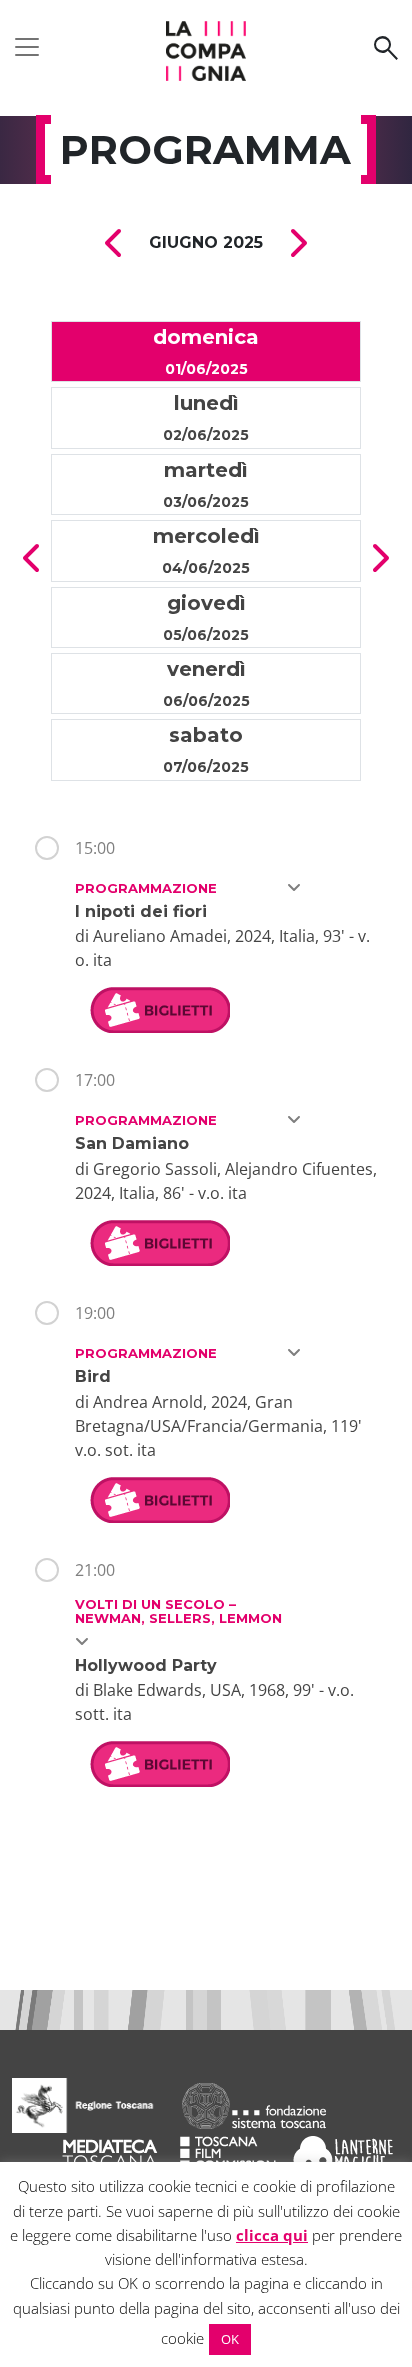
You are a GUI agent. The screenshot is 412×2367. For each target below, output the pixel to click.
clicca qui (272, 2235)
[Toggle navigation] (27, 47)
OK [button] (230, 2339)
